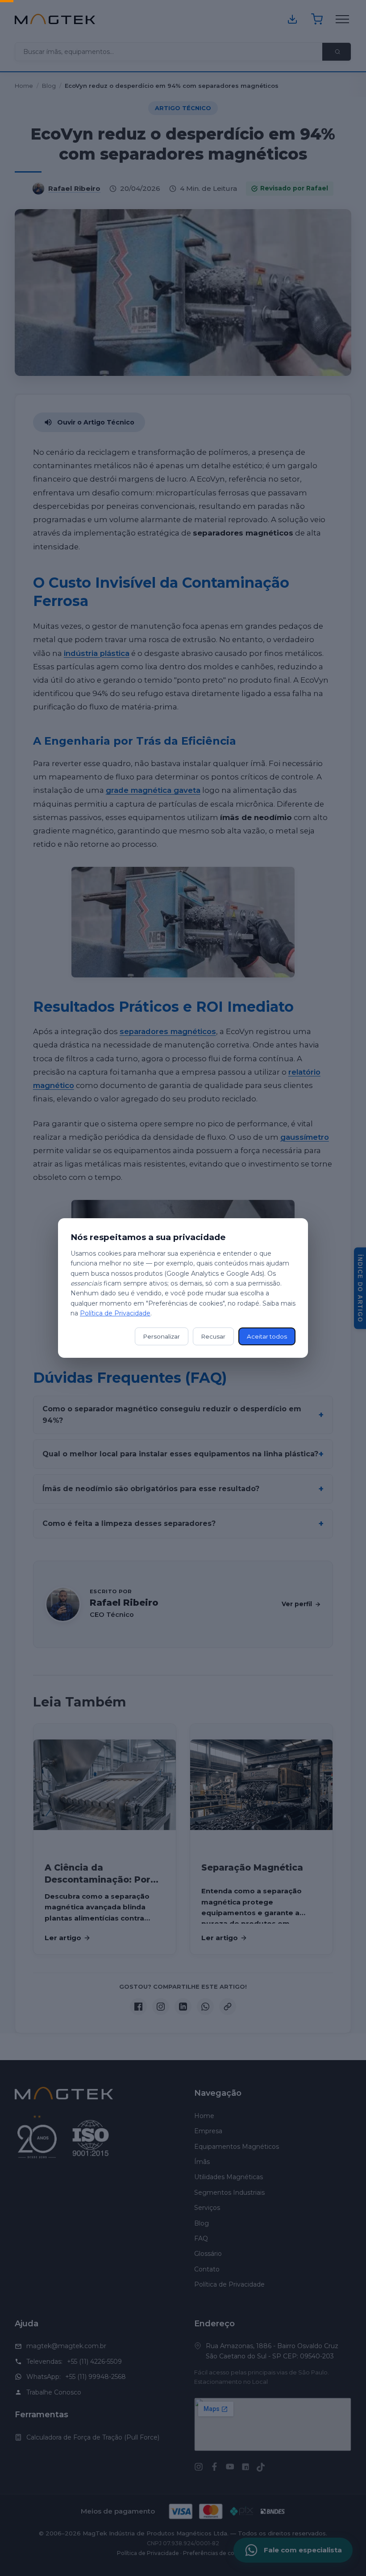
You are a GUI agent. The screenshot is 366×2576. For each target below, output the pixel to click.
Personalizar (162, 1336)
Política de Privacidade (115, 1313)
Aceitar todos (267, 1336)
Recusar (213, 1336)
